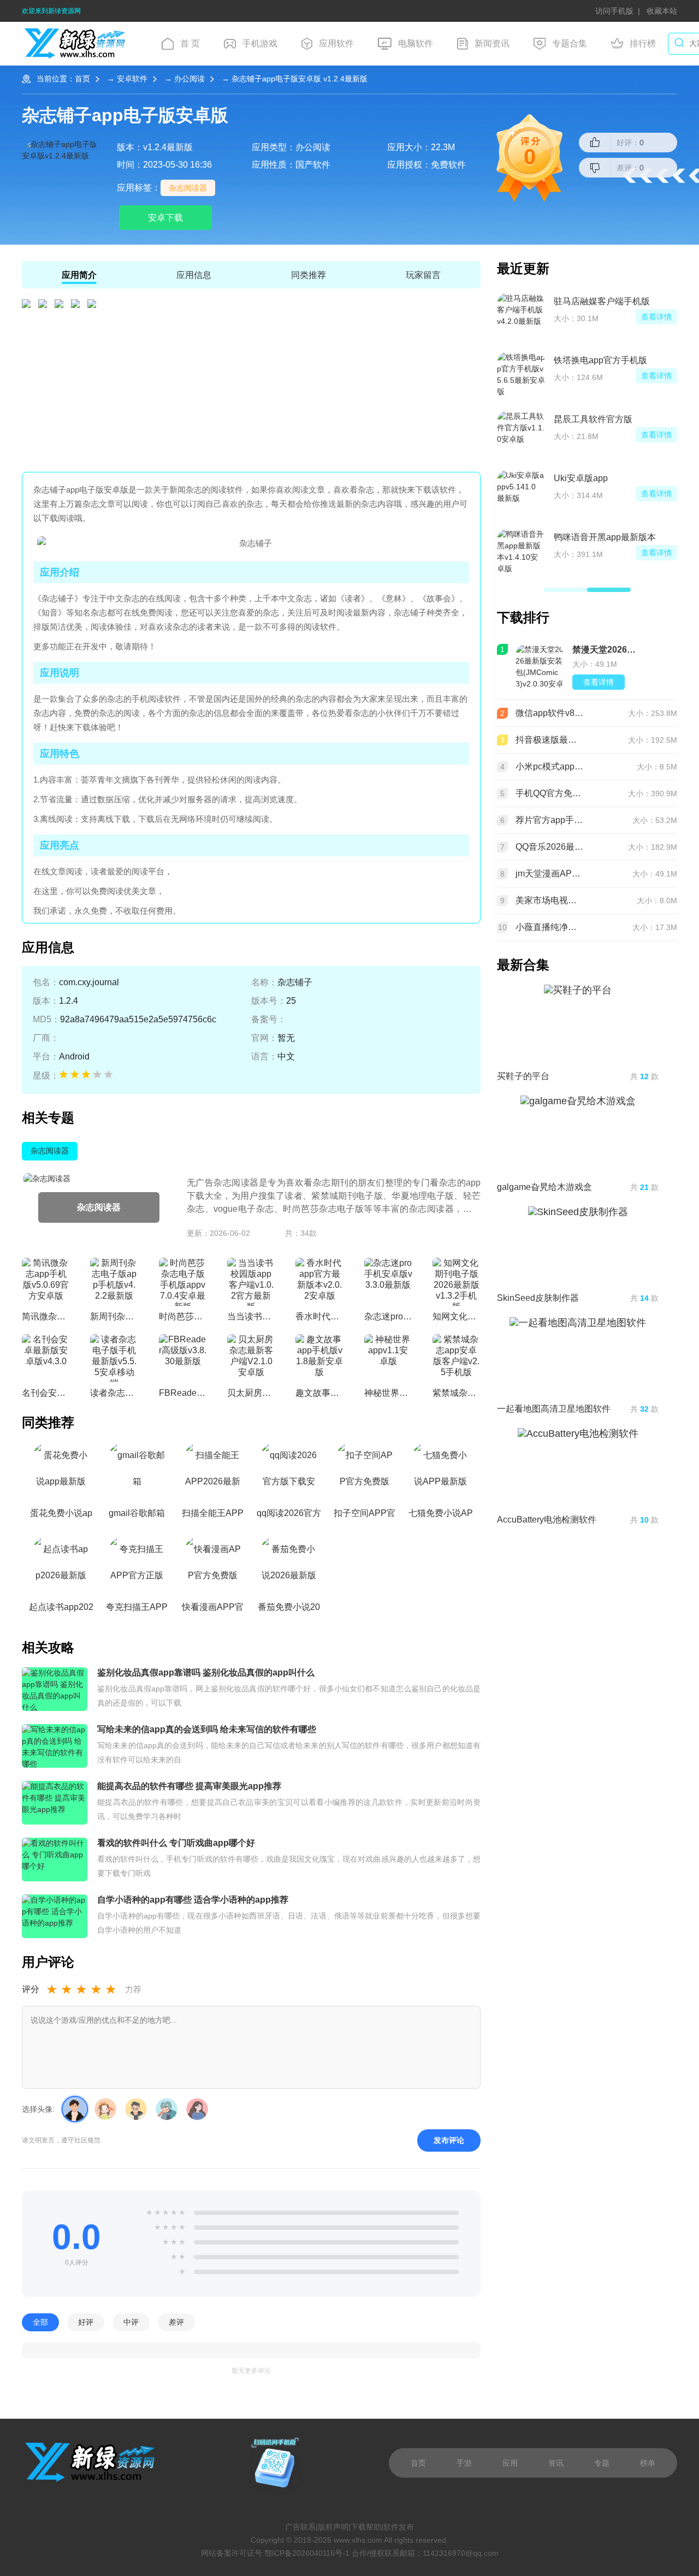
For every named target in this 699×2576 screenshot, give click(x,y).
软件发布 (399, 2527)
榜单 (648, 2463)
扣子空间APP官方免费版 (365, 1516)
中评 (131, 2322)
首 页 (190, 43)
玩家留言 (423, 275)
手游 (464, 2463)
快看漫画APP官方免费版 (213, 1610)
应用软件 (336, 43)
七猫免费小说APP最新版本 (441, 1516)
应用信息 (194, 275)
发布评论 (449, 2140)
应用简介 (79, 275)
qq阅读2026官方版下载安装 (289, 1516)
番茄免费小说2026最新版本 (289, 1610)
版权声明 (333, 2527)
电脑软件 (416, 43)
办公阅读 (189, 79)
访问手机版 (614, 11)
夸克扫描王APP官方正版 (137, 1610)
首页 (82, 79)
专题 (602, 2463)
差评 (176, 2322)
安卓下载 (165, 218)
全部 (40, 2322)
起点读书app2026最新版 (61, 1610)
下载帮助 (366, 2527)
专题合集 (570, 43)
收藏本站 (662, 11)
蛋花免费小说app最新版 (61, 1516)
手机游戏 (260, 43)
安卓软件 (132, 79)
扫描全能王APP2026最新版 (213, 1516)
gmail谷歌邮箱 (137, 1513)
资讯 (556, 2463)
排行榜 (643, 43)
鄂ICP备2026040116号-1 (307, 2553)
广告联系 (300, 2527)
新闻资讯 (492, 43)
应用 (510, 2463)
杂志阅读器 (188, 188)
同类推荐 (309, 275)
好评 (86, 2322)
